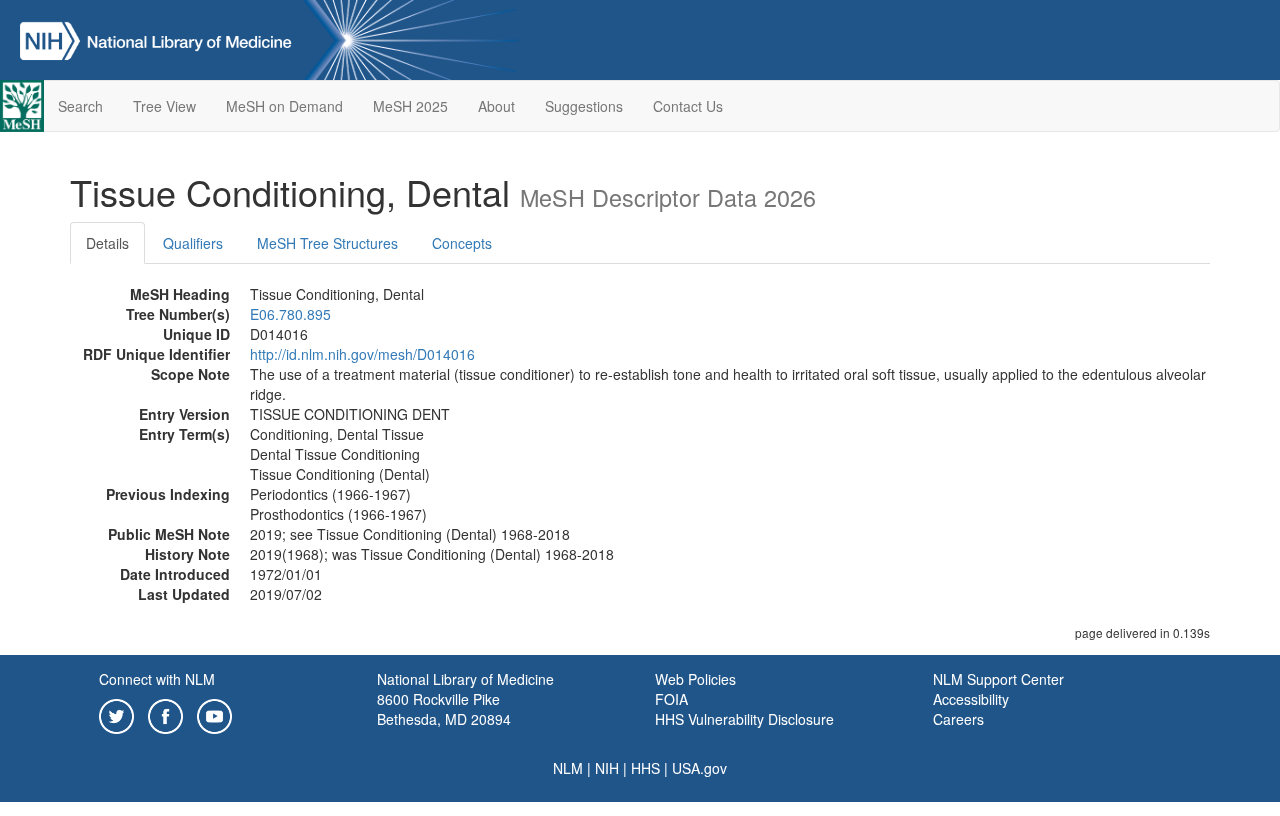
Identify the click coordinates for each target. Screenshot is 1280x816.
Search (80, 106)
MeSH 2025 (410, 106)
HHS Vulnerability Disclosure (744, 719)
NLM (568, 768)
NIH (607, 768)
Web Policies (695, 679)
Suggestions (584, 106)
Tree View (164, 106)
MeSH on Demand (284, 106)
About (496, 106)
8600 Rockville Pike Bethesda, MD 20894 (444, 709)
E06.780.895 (290, 314)
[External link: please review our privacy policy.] (116, 714)
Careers (958, 719)
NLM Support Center (998, 679)
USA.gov (699, 768)
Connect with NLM (157, 679)
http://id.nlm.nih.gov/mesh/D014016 (362, 354)
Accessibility (971, 699)
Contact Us (688, 106)
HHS (645, 768)
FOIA (671, 699)
